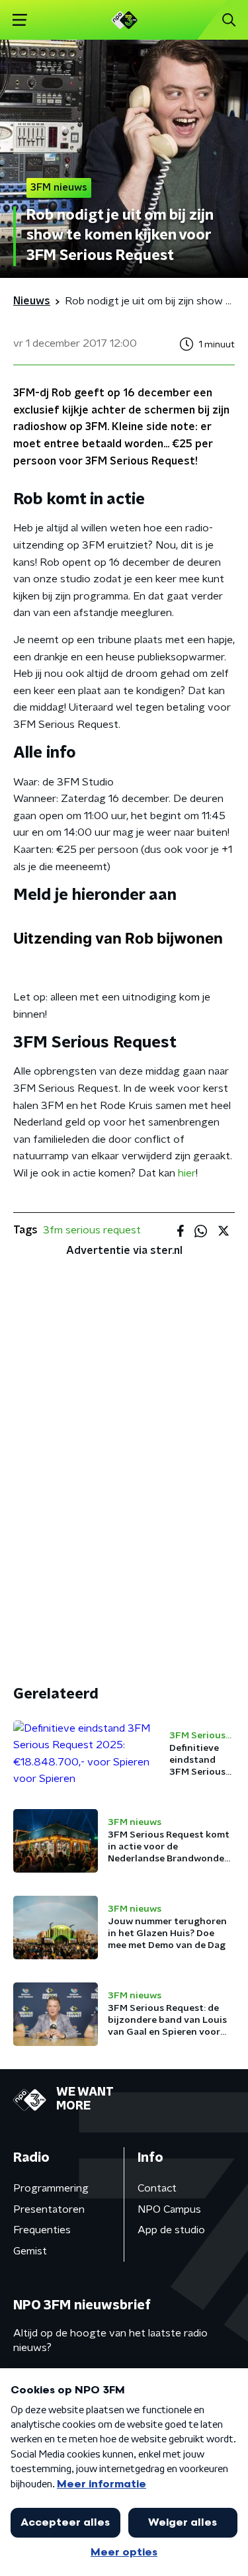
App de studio (171, 2230)
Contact (157, 2188)
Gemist (30, 2251)
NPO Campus (169, 2209)
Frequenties (42, 2230)
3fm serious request (92, 1230)
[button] (20, 20)
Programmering (51, 2188)
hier (187, 1173)
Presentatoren (49, 2209)
